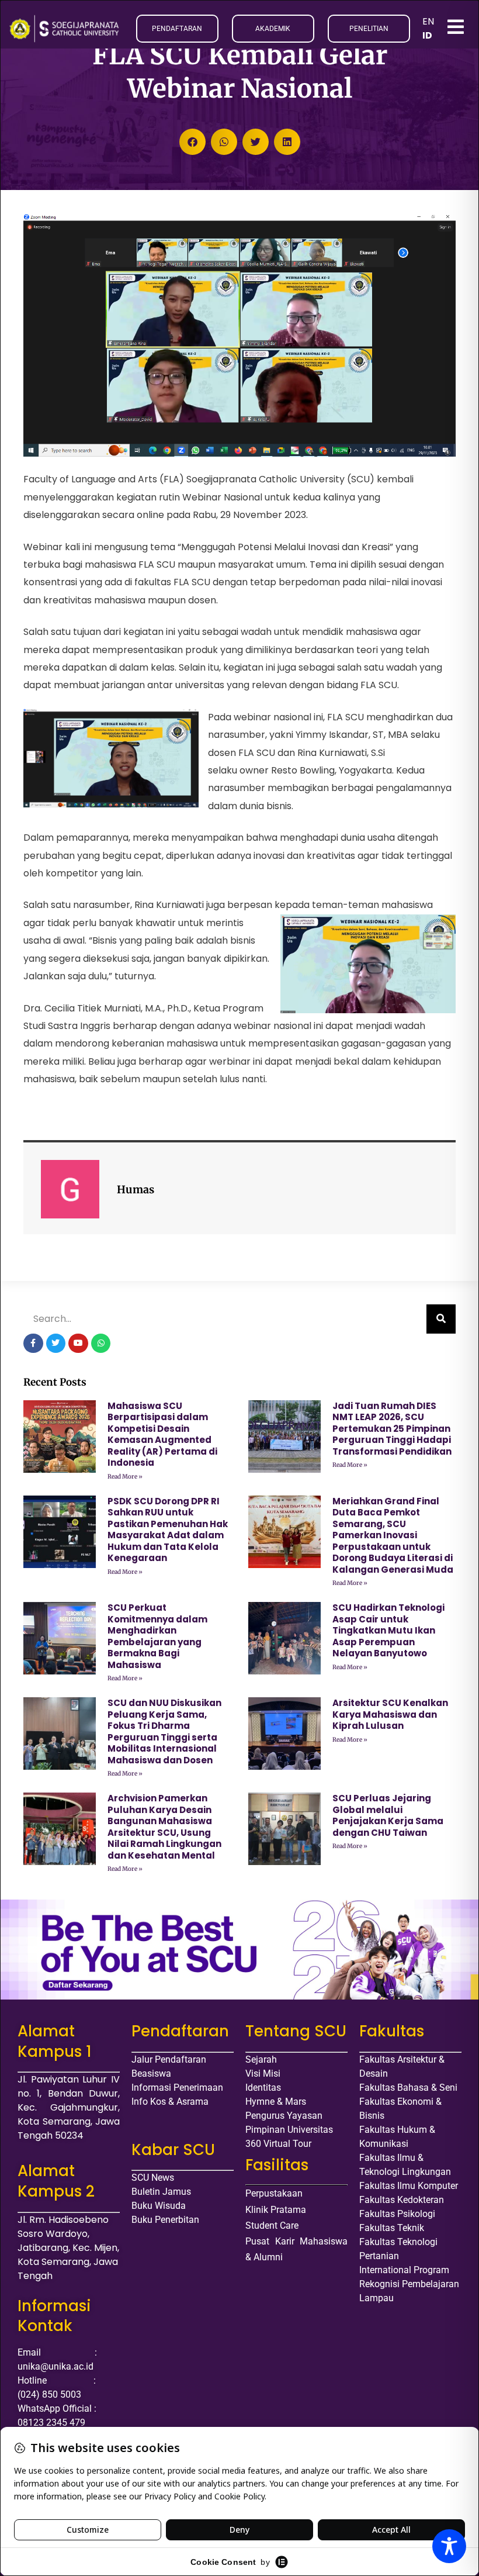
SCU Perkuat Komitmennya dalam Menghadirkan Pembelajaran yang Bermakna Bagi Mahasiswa (157, 1636)
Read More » (125, 1477)
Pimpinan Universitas (289, 2130)
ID (427, 35)
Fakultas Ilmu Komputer (409, 2186)
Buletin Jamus (161, 2192)
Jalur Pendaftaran (169, 2059)
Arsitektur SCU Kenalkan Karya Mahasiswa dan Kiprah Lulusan (390, 1714)
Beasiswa (151, 2073)
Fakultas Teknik (392, 2228)
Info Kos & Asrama (170, 2102)
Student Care (272, 2225)
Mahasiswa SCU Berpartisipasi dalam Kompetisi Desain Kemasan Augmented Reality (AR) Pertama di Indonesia (162, 1434)
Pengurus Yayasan (284, 2116)
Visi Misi (263, 2073)
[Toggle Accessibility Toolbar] (449, 2546)
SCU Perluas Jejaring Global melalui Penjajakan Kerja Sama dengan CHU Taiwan (388, 1815)
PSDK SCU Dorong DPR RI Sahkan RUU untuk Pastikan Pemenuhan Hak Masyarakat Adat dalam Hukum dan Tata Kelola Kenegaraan (168, 1530)
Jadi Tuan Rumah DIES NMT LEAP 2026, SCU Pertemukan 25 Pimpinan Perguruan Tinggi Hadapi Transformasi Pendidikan (392, 1429)
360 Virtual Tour (278, 2144)
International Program (404, 2270)
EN (428, 21)
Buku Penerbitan (165, 2220)
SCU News (153, 2178)
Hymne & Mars (276, 2102)
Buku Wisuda (159, 2206)
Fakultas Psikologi (397, 2214)
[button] (192, 142)
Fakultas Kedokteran (402, 2200)
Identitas (263, 2088)
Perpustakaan (274, 2193)
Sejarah (261, 2059)
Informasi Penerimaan (177, 2088)
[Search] (441, 1319)
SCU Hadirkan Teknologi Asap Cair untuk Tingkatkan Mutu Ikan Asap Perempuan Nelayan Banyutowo (388, 1630)
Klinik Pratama (276, 2210)
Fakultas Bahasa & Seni (408, 2088)
